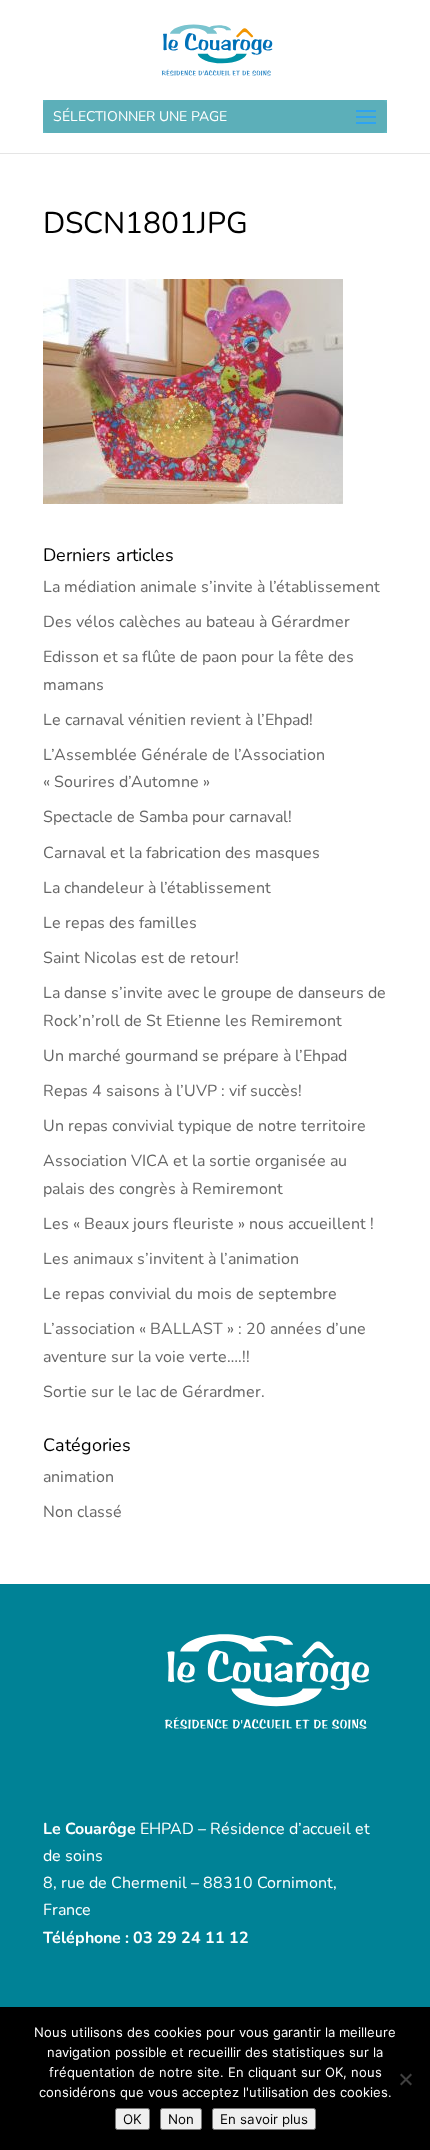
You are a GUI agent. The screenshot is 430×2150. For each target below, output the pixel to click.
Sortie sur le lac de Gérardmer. (154, 1392)
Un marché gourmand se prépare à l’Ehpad (195, 1056)
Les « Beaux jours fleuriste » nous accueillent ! (208, 1224)
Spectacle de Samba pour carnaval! (167, 817)
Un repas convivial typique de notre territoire (204, 1126)
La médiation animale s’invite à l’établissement (211, 587)
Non (181, 2119)
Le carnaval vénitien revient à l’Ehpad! (178, 720)
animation (78, 1477)
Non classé (82, 1512)
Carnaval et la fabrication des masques (181, 853)
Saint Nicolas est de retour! (141, 958)
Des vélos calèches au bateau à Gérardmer (196, 622)
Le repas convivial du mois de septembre (190, 1294)
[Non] (405, 2079)
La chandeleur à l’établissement (157, 888)
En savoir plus (264, 2119)
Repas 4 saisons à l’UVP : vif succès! (172, 1091)
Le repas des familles (120, 923)
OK (132, 2119)
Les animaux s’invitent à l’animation (171, 1259)
